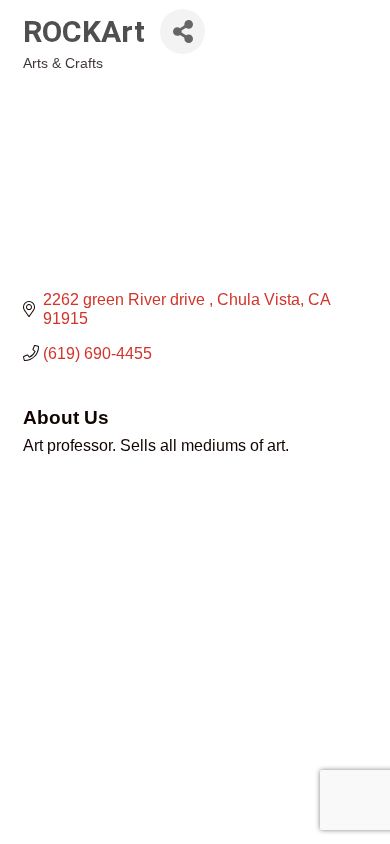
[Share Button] (182, 31)
